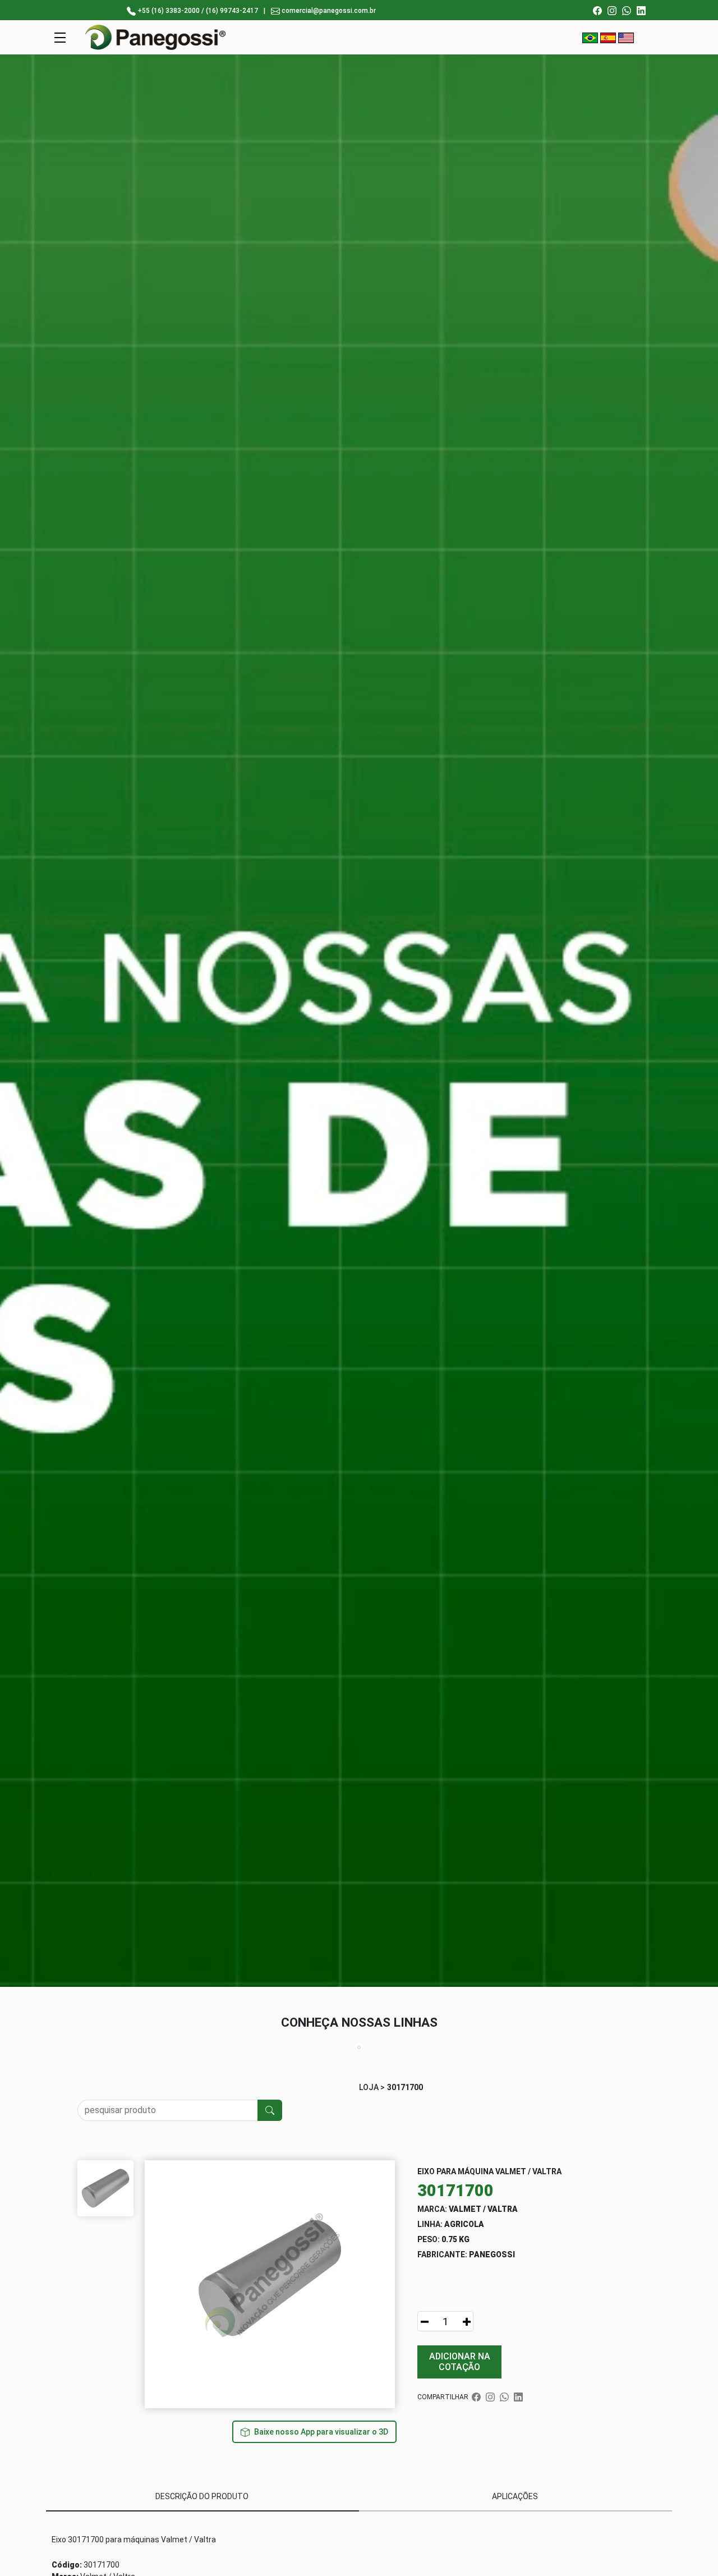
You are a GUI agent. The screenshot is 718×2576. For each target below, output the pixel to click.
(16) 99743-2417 (232, 11)
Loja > (372, 2087)
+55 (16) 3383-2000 (169, 11)
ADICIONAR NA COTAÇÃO (460, 2362)
